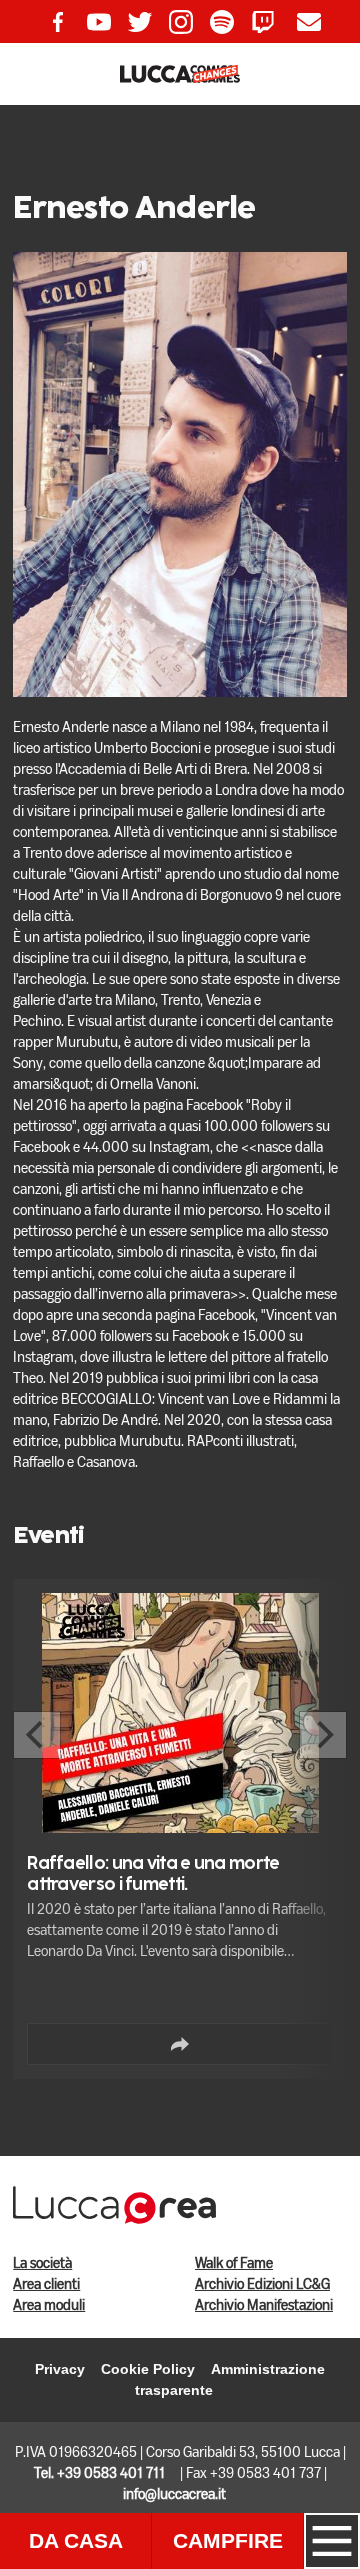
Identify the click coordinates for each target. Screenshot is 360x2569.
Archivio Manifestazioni (264, 2306)
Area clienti (46, 2285)
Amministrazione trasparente (230, 2379)
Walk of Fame (234, 2264)
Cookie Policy (148, 2369)
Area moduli (49, 2306)
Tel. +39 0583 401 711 (99, 2474)
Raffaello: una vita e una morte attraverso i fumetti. (153, 1875)
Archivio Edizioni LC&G (262, 2285)
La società (42, 2264)
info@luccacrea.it (174, 2495)
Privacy (60, 2369)
